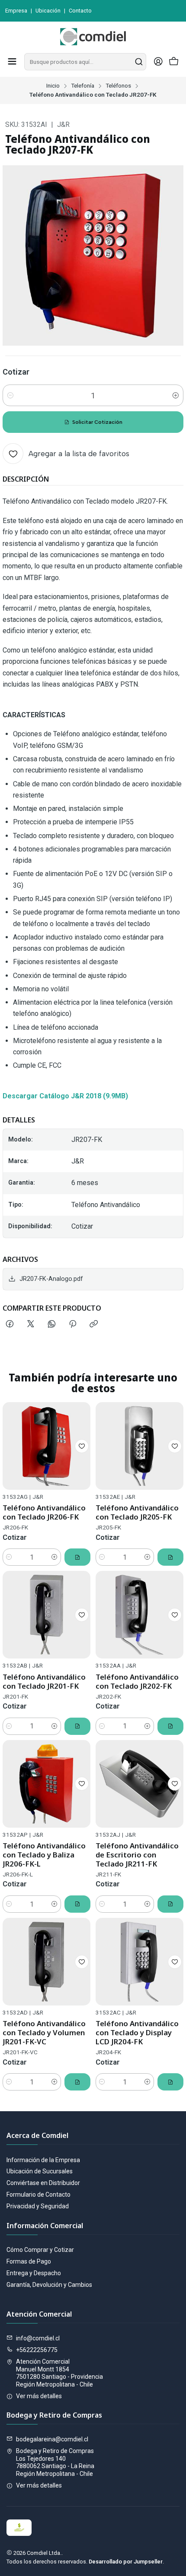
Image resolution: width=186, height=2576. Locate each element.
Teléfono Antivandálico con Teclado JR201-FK (44, 1681)
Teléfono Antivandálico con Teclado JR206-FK (44, 1512)
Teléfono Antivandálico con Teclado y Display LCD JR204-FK (137, 2032)
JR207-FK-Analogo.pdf (51, 1279)
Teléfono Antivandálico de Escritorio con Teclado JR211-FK (137, 1855)
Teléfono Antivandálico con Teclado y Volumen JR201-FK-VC (44, 2032)
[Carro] (174, 62)
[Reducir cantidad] (10, 395)
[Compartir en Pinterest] (73, 1324)
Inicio (53, 86)
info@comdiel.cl (38, 2338)
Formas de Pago (29, 2261)
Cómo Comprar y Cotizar (40, 2250)
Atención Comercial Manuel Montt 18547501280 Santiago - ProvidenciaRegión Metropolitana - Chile (59, 2373)
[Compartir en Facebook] (10, 1324)
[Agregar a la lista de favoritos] (82, 1446)
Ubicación (48, 11)
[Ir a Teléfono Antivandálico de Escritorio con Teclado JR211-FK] (139, 1784)
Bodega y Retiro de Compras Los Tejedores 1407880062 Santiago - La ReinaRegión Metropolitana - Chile (55, 2462)
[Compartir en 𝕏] (31, 1324)
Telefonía (83, 86)
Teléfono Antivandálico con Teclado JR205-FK (137, 1512)
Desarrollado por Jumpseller (126, 2562)
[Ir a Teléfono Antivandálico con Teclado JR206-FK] (46, 1446)
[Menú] (12, 62)
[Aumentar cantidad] (176, 395)
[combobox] (85, 62)
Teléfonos (118, 86)
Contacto (80, 11)
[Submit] (139, 62)
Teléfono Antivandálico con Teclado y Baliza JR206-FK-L (44, 1855)
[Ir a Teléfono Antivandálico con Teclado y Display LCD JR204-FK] (139, 1962)
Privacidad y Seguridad (38, 2206)
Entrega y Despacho (34, 2273)
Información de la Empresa (43, 2160)
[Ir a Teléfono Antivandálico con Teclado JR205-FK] (139, 1446)
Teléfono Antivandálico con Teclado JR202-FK (137, 1681)
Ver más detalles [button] (39, 2396)
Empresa (16, 11)
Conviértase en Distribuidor (43, 2183)
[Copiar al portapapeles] (94, 1324)
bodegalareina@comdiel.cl (52, 2439)
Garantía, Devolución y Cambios (49, 2285)
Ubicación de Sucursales (40, 2171)
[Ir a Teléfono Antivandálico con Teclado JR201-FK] (46, 1615)
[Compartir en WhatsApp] (52, 1324)
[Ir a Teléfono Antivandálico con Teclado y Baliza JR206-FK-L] (46, 1784)
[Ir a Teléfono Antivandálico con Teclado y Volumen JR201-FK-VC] (46, 1962)
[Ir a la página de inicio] (93, 37)
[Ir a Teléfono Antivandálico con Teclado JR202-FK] (139, 1615)
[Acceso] (158, 62)
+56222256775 (37, 2350)
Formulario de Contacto (38, 2194)
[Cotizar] (77, 1557)
